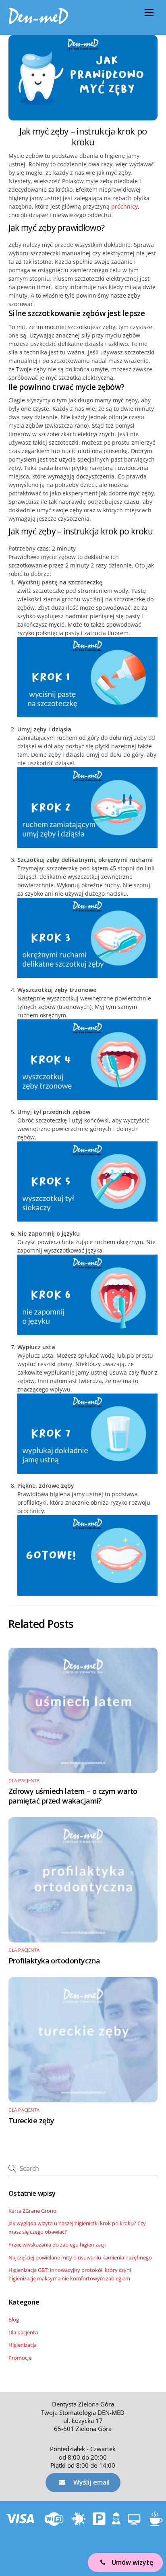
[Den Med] (39, 21)
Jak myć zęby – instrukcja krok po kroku (83, 137)
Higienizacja (23, 2345)
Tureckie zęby (31, 2120)
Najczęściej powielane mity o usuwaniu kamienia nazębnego (80, 2257)
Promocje (20, 2358)
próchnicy (124, 206)
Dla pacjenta (24, 1781)
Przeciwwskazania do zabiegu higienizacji (57, 2245)
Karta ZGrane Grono (32, 2211)
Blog (14, 2319)
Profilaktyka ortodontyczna (54, 1961)
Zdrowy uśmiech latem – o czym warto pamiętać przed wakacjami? (73, 1796)
